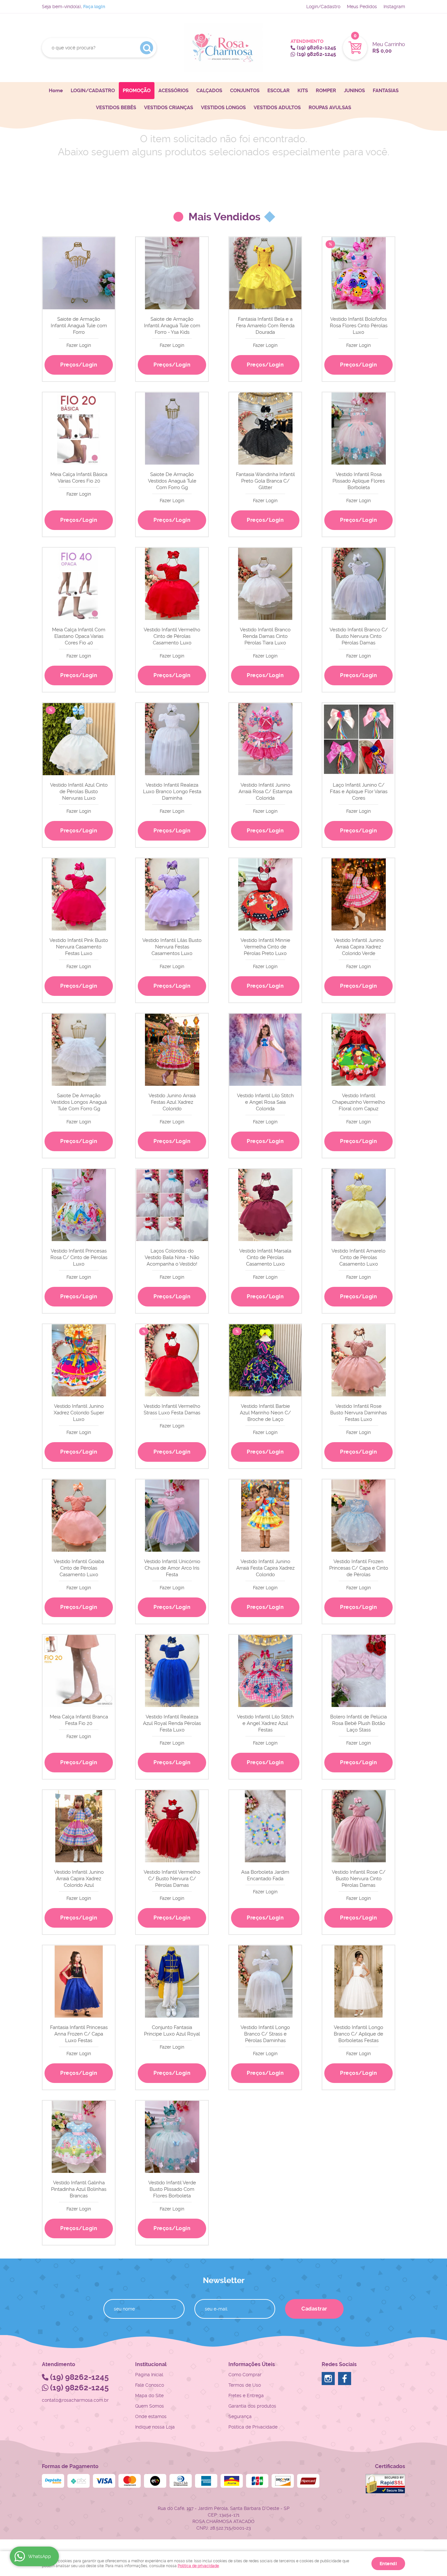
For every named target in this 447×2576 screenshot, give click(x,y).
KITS (303, 91)
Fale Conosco (150, 2385)
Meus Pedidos (362, 7)
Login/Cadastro (323, 7)
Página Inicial (149, 2375)
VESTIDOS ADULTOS (277, 108)
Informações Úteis (252, 2364)
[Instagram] (328, 2379)
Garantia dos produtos (252, 2406)
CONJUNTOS (245, 91)
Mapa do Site (149, 2396)
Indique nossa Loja (155, 2427)
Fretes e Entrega (246, 2396)
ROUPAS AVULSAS (330, 108)
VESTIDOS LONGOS (223, 108)
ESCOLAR (278, 91)
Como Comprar (245, 2375)
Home (56, 91)
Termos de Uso (245, 2385)
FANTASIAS (386, 91)
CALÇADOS (209, 91)
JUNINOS (354, 91)
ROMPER (326, 91)
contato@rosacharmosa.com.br (75, 2400)
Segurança (240, 2416)
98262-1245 (316, 48)
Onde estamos (151, 2416)
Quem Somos (150, 2406)
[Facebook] (345, 2379)
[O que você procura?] (147, 48)
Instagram (394, 7)
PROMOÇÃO (137, 91)
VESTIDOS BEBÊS (116, 108)
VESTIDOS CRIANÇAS (169, 108)
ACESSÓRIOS (173, 91)
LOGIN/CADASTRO (93, 91)
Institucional (151, 2364)
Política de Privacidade (253, 2427)
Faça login (94, 7)
